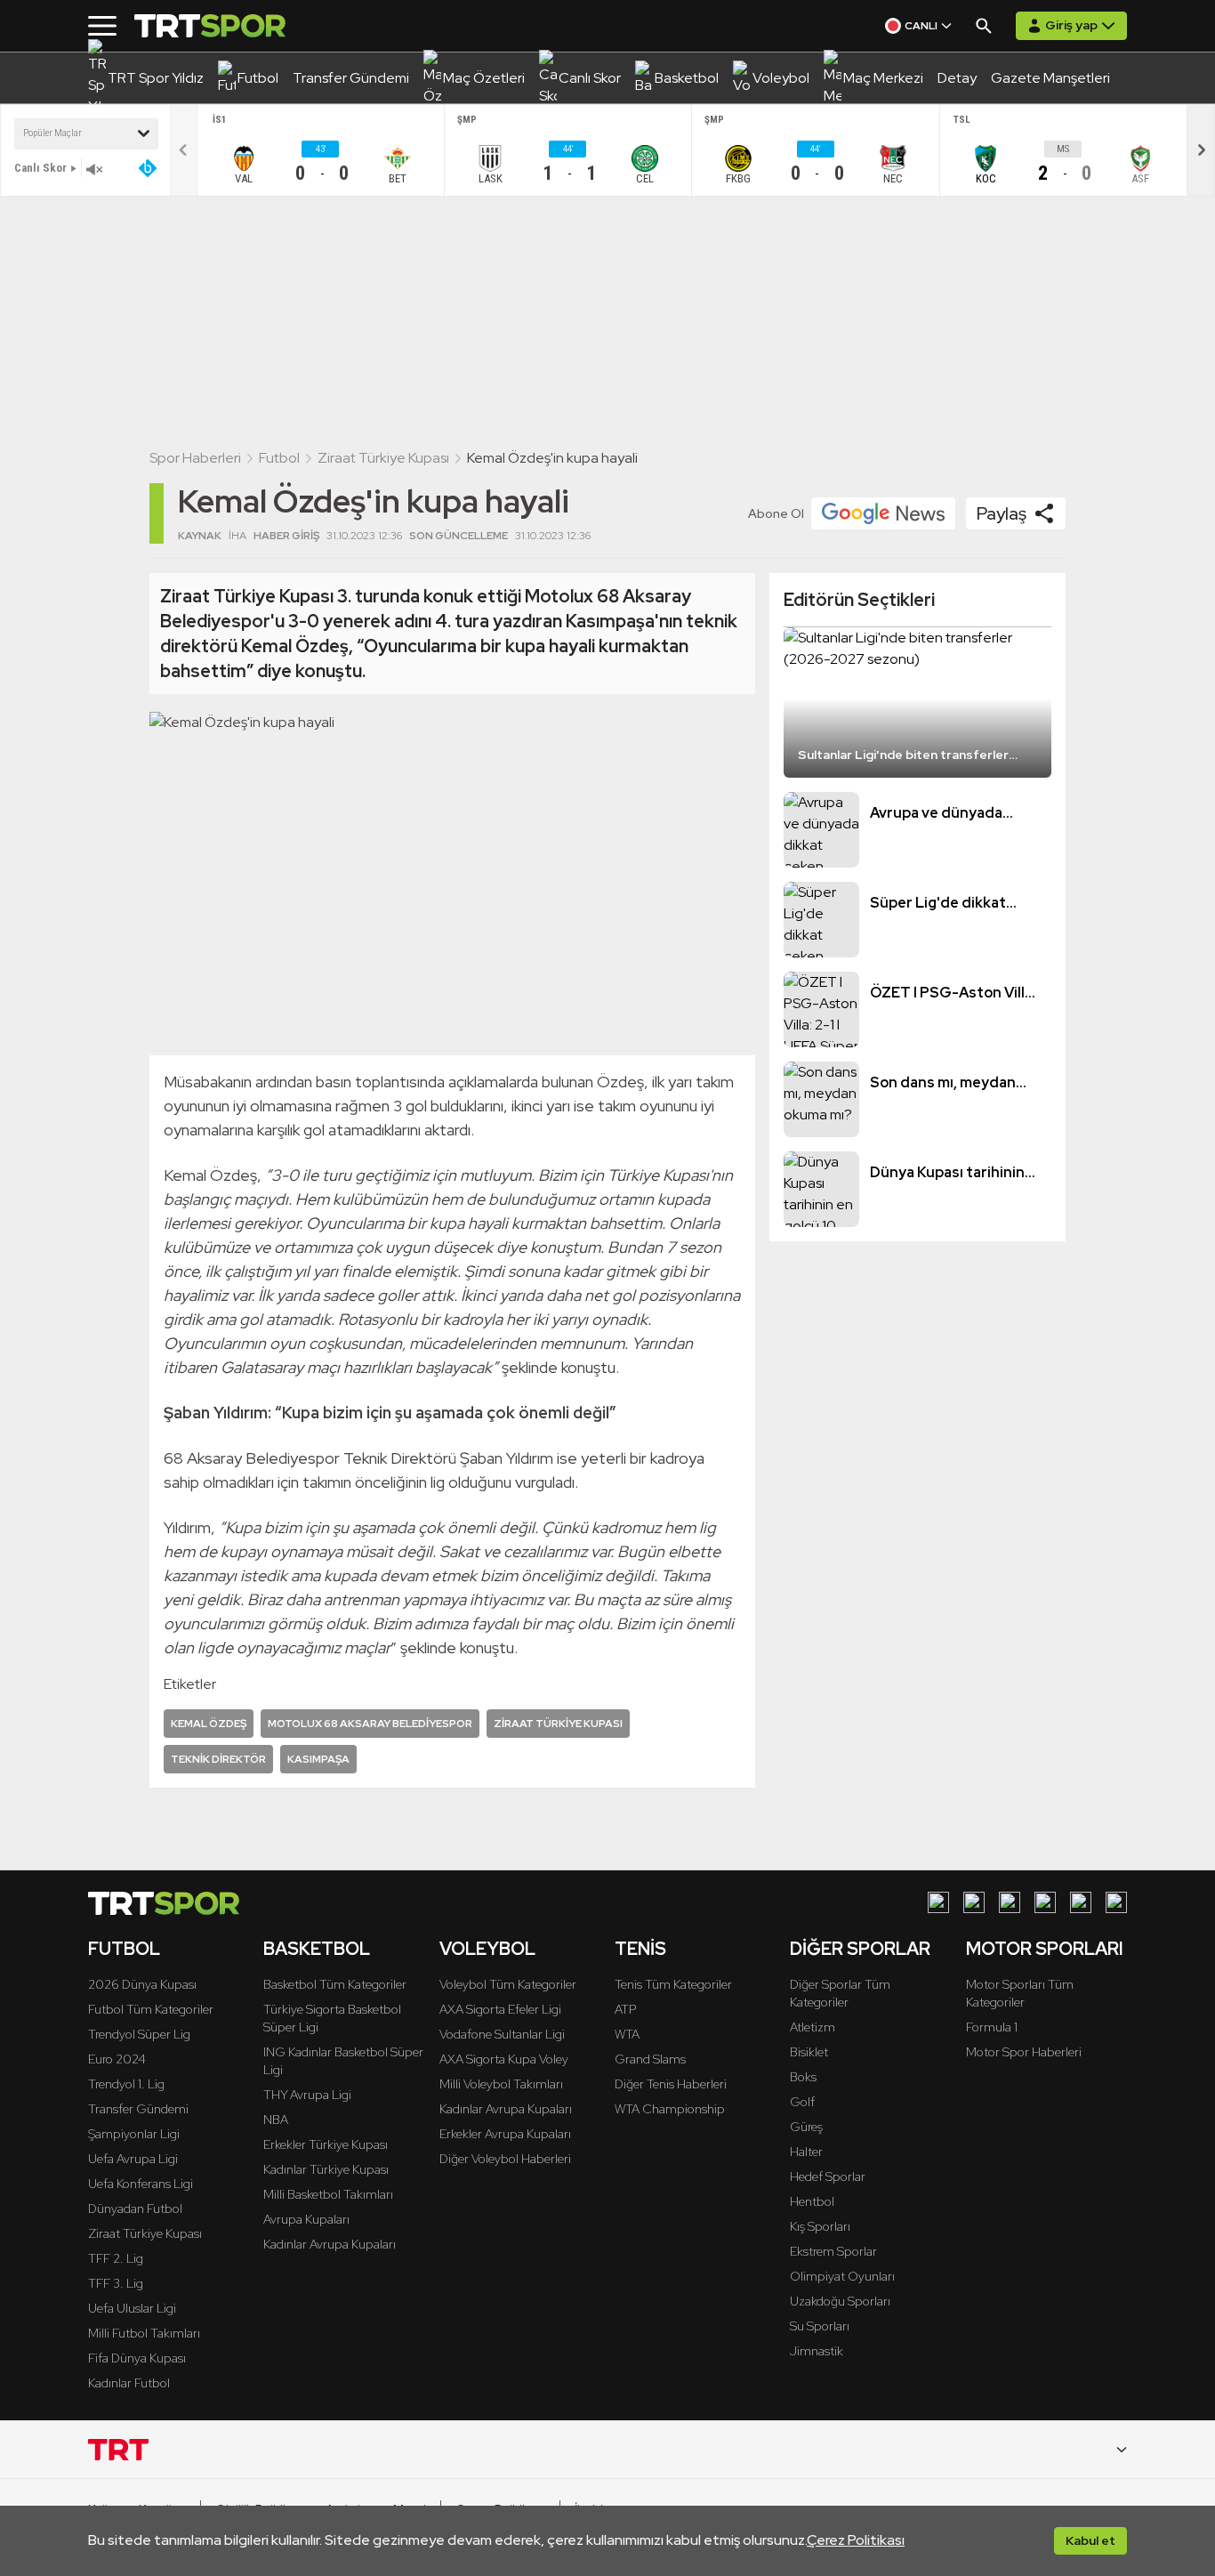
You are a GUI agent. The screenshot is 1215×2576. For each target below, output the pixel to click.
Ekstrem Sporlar (833, 2251)
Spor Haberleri (195, 458)
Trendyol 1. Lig (126, 2084)
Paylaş (1002, 513)
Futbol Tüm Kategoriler (151, 2009)
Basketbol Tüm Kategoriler (335, 1984)
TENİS (640, 1949)
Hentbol (812, 2201)
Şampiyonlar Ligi (134, 2134)
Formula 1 (992, 2027)
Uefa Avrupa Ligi (133, 2159)
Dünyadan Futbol (135, 2209)
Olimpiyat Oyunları (842, 2276)
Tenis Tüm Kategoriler (673, 1984)
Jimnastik (817, 2351)
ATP (625, 2009)
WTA (627, 2034)
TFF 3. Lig (116, 2283)
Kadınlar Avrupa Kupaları (330, 2244)
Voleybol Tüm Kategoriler (508, 1984)
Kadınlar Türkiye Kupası (326, 2169)
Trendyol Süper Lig (139, 2034)
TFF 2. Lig (116, 2258)
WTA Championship (670, 2109)
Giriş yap (1071, 25)
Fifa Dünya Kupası (137, 2358)
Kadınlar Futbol (129, 2383)
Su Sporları (820, 2326)
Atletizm (813, 2027)
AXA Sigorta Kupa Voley (504, 2059)
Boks (803, 2077)
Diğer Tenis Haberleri (671, 2084)
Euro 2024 (117, 2059)
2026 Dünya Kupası (142, 1984)
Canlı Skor (40, 168)
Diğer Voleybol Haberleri (505, 2159)
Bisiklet (809, 2052)
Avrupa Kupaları (306, 2219)
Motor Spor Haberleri (1024, 2052)
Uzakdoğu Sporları (840, 2301)
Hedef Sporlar (828, 2176)
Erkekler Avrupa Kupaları (505, 2134)
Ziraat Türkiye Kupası (383, 458)
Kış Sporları (820, 2226)
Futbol (279, 458)
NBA (276, 2120)
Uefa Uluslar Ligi (132, 2308)
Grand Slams (650, 2059)
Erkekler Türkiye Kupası (326, 2144)
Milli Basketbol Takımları (328, 2194)
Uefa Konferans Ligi (141, 2184)
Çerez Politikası (856, 2540)
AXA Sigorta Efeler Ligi (500, 2009)
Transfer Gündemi (138, 2109)
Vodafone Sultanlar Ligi (502, 2034)
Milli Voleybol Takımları (501, 2084)
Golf (802, 2102)
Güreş (806, 2127)
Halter (806, 2152)
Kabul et (1090, 2540)
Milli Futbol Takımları (144, 2333)
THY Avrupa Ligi (307, 2095)
